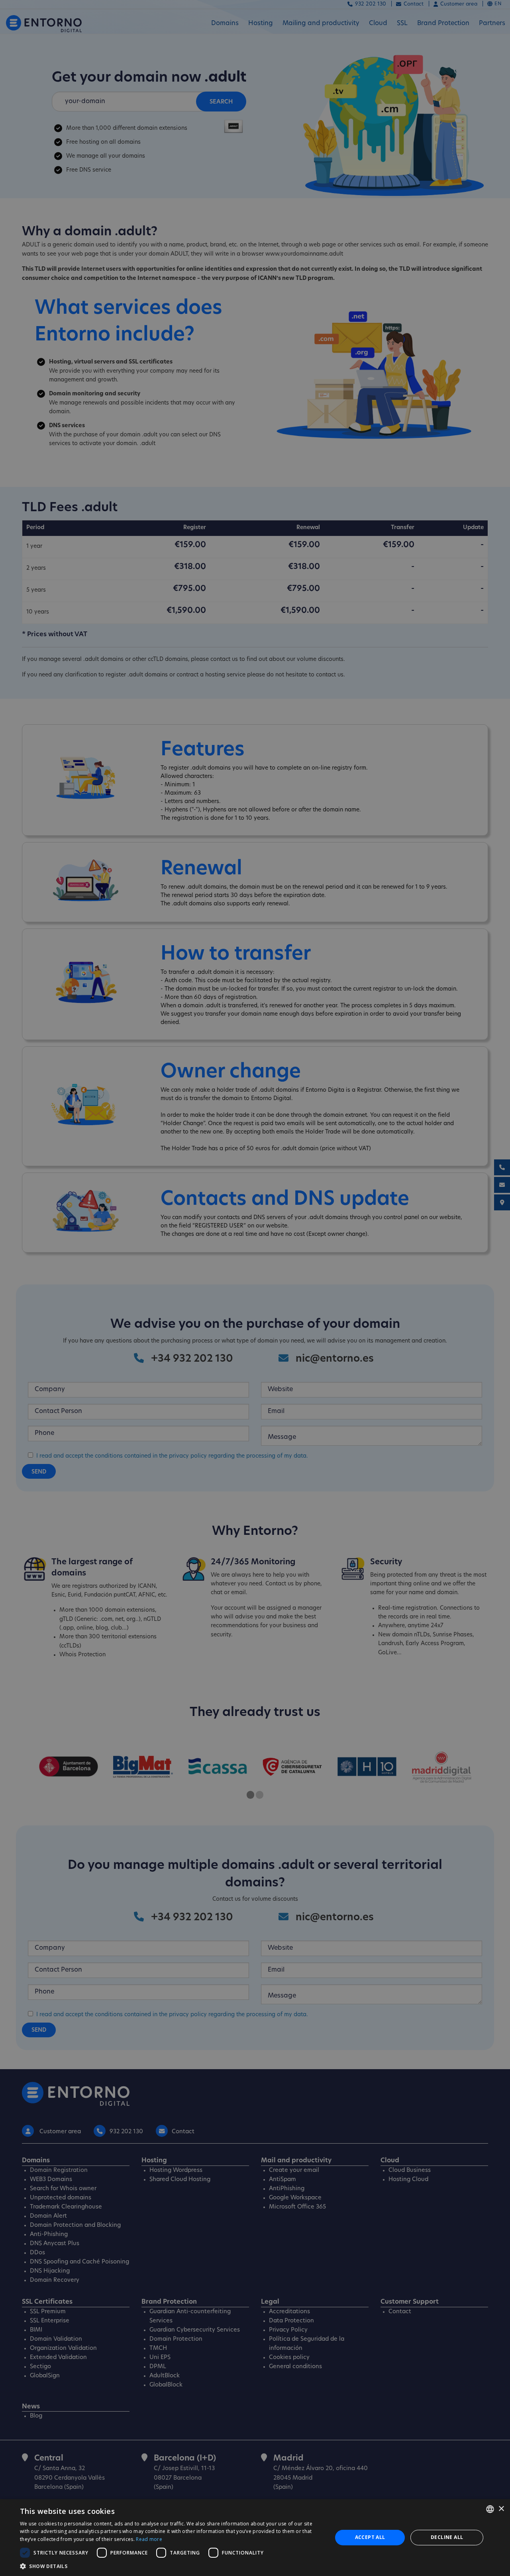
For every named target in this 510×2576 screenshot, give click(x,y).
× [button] (501, 2509)
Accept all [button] (370, 2537)
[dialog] (255, 2538)
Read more (149, 2539)
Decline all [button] (447, 2537)
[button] (172, 2566)
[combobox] (490, 2509)
